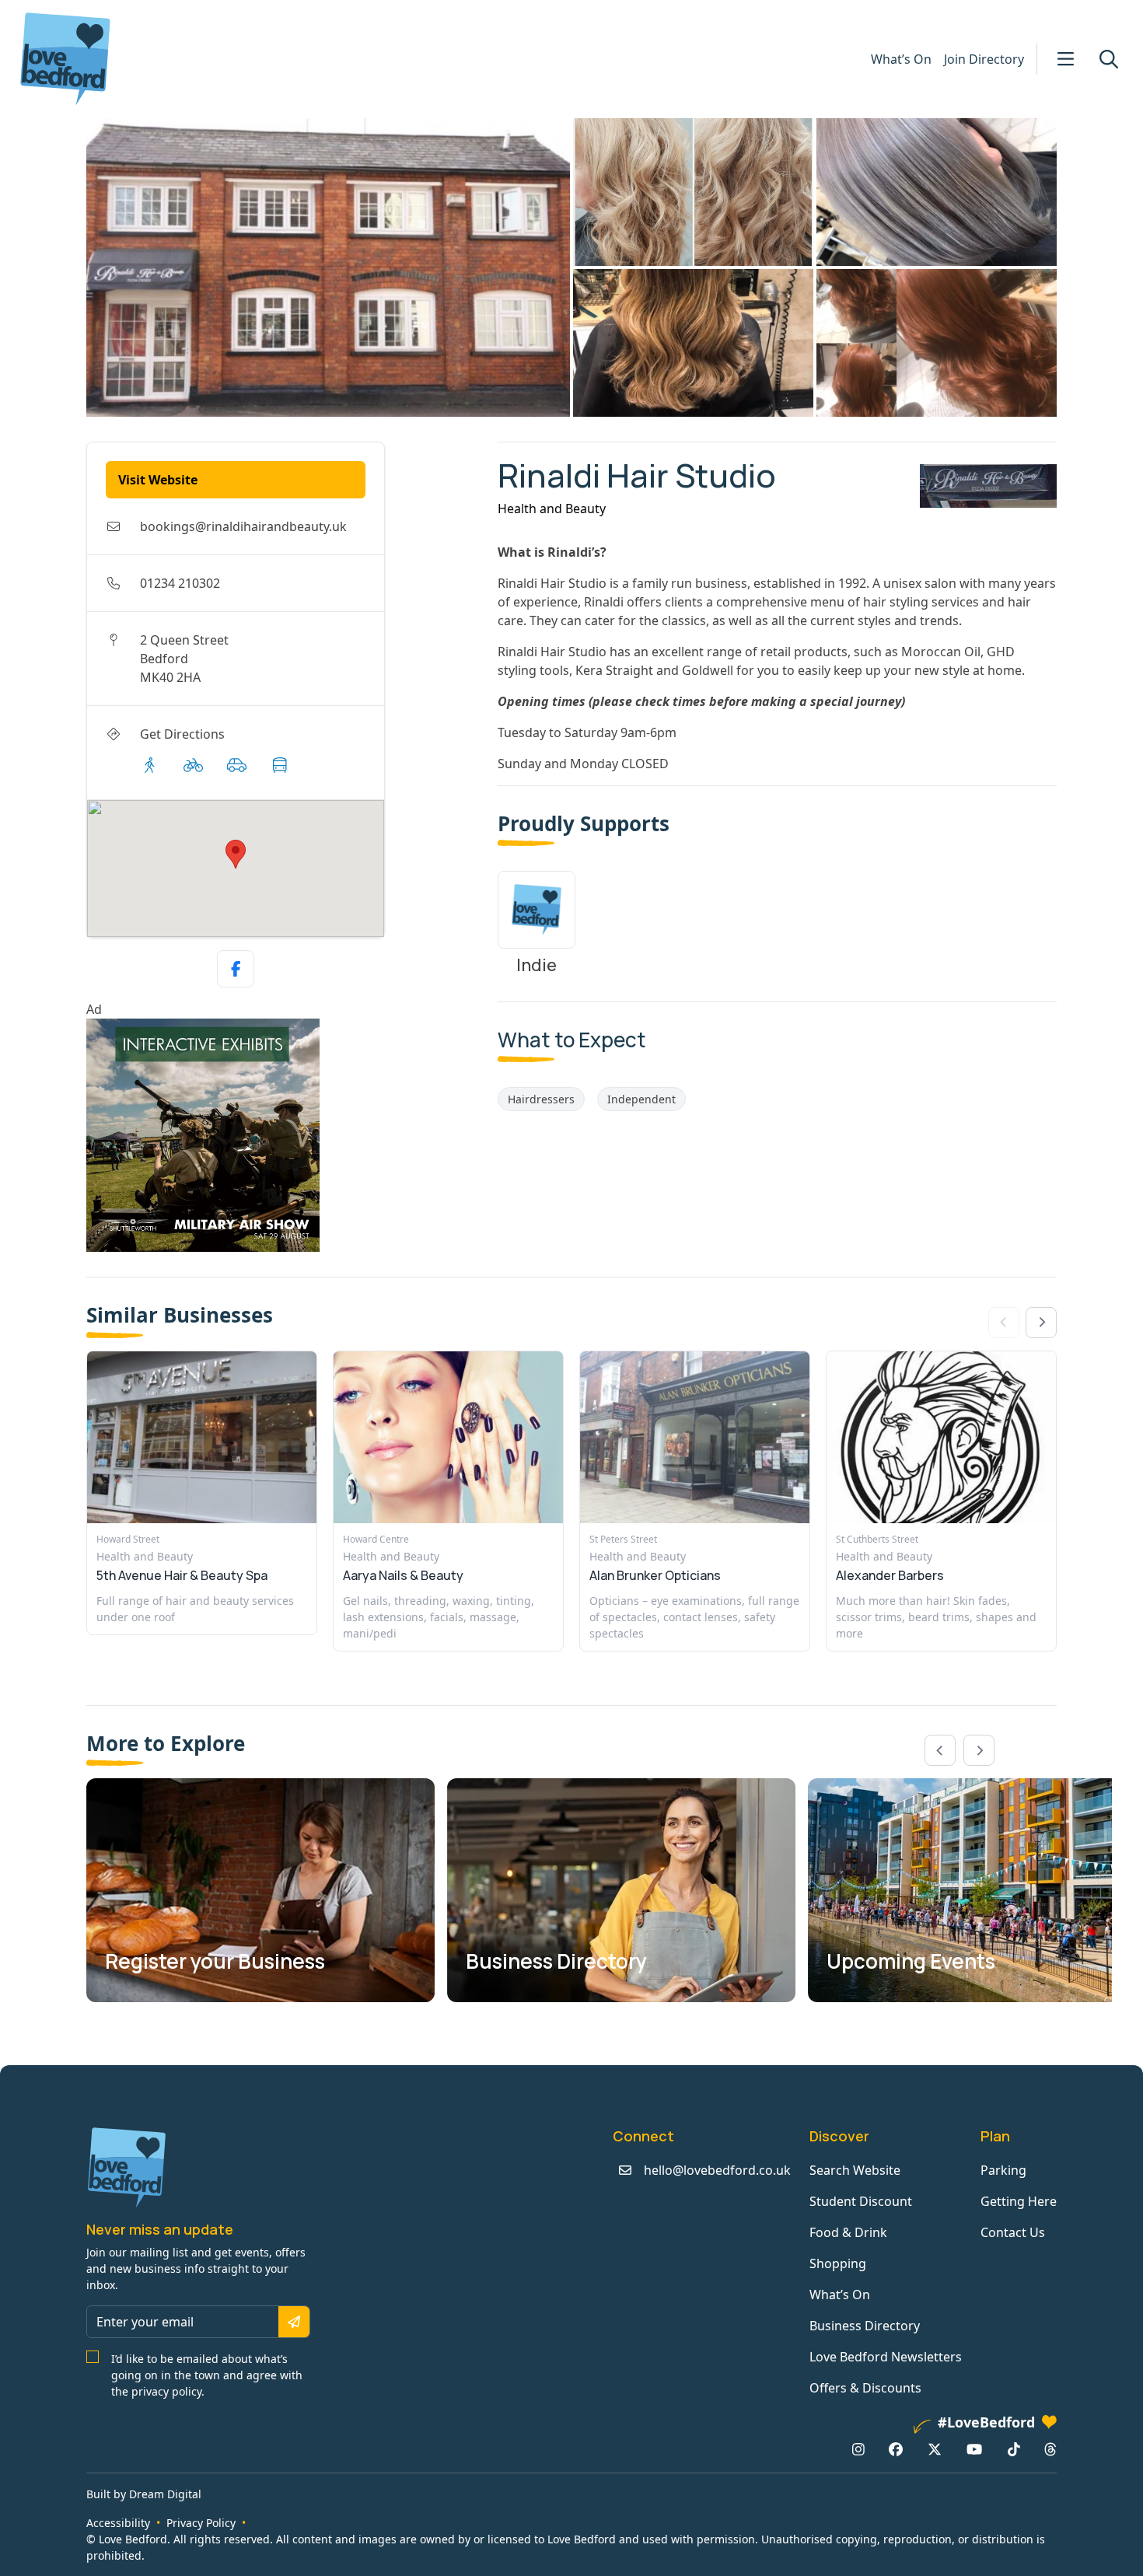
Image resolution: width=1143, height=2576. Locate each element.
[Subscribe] (294, 2322)
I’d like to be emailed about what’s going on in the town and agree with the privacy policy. (207, 2375)
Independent (641, 1099)
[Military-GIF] (286, 1135)
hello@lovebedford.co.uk (717, 2170)
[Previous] (940, 1750)
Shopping (838, 2263)
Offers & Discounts (865, 2388)
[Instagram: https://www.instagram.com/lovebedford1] (858, 2449)
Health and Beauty (552, 509)
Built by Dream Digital (144, 2494)
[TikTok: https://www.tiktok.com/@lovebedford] (1014, 2449)
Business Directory (865, 2326)
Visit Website (158, 480)
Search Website (855, 2170)
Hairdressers (541, 1099)
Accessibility (118, 2523)
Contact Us (1013, 2232)
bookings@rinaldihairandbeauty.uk (243, 526)
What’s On (901, 59)
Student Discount (861, 2201)
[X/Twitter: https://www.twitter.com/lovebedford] (935, 2449)
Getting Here (1019, 2201)
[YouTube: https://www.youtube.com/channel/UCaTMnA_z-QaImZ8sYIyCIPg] (974, 2449)
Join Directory (984, 59)
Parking (1003, 2170)
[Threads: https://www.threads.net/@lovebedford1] (1050, 2449)
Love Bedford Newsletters (886, 2357)
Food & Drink (848, 2232)
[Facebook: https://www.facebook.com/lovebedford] (896, 2449)
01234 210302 (180, 583)
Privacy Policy (201, 2523)
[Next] (1041, 1323)
